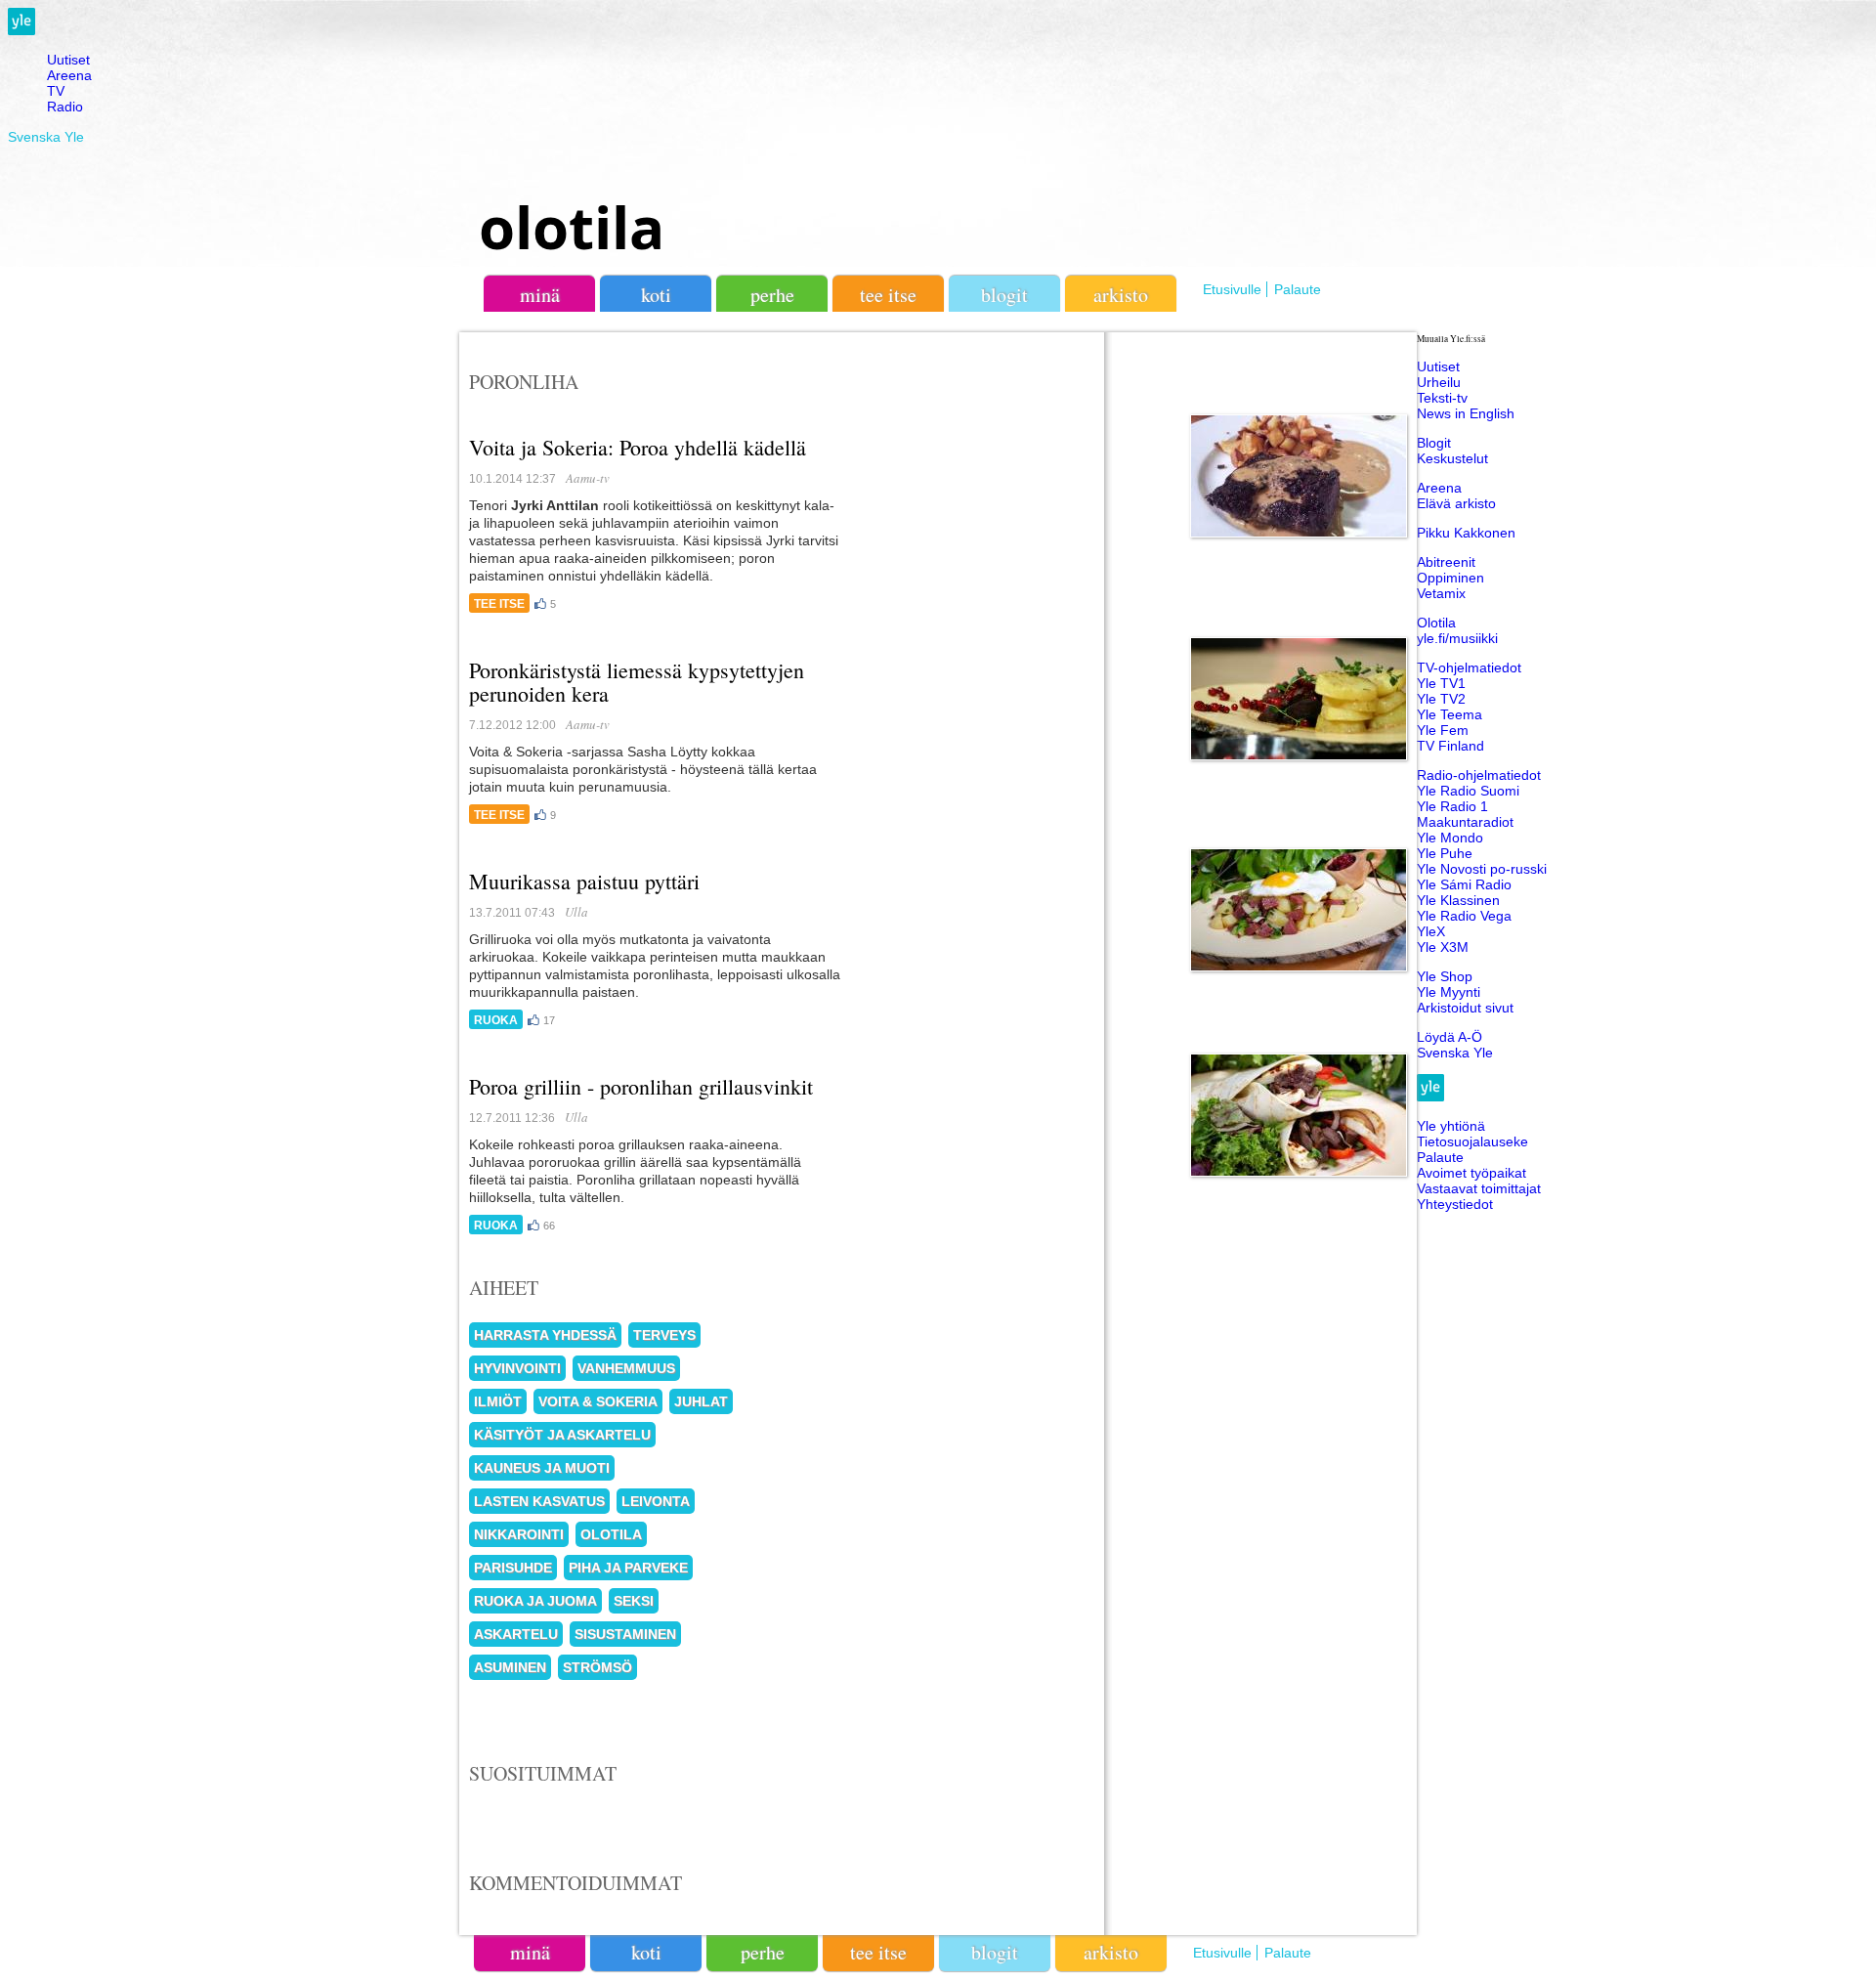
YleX (1431, 931)
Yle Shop (1445, 976)
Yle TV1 (1441, 683)
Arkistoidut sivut (1465, 1008)
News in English (1466, 413)
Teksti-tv (1442, 398)
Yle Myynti (1449, 992)
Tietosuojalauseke (1472, 1141)
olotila (572, 227)
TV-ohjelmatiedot (1469, 667)
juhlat (701, 1401)
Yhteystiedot (1455, 1204)
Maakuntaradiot (1465, 822)
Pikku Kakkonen (1466, 533)
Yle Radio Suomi (1468, 791)
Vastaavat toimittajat (1479, 1188)
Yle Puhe (1445, 853)
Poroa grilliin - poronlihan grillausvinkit (641, 1086)
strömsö (597, 1667)
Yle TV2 (1441, 699)
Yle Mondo (1450, 838)
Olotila (1436, 623)
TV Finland (1450, 746)
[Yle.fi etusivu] (21, 30)
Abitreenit (1446, 562)
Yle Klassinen (1458, 900)
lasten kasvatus (539, 1501)
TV (56, 91)
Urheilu (1439, 382)
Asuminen (510, 1667)
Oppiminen (1450, 578)
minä (540, 295)
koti (656, 295)
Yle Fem (1443, 730)
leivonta (656, 1501)
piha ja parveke (628, 1568)
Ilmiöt (498, 1401)
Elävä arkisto (1456, 503)
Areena (69, 75)
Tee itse (499, 604)
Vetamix (1441, 593)
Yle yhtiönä (1451, 1126)
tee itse (888, 295)
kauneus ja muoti (542, 1468)
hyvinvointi (517, 1368)
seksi (634, 1601)
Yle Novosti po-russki (1482, 869)
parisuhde (513, 1568)
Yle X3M (1443, 947)
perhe (772, 295)
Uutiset (68, 60)
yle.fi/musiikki (1457, 638)
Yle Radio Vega (1464, 916)
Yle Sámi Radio (1464, 884)
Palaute (1298, 289)
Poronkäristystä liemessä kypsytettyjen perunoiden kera (637, 682)
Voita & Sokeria (598, 1401)
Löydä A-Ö (1450, 1037)
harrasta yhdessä (545, 1335)
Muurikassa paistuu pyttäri (584, 881)
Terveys (664, 1335)
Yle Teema (1450, 714)
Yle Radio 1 (1452, 806)
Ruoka (496, 1020)
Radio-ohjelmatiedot (1479, 775)
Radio (65, 107)
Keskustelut (1452, 458)
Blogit (1004, 295)
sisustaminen (625, 1634)
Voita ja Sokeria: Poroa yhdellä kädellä (638, 447)
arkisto (1121, 295)
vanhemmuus (626, 1368)
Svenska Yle (46, 137)
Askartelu (516, 1634)
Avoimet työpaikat (1471, 1173)
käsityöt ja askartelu (562, 1435)
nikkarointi (519, 1534)
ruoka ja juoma (535, 1601)
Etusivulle (1232, 289)
